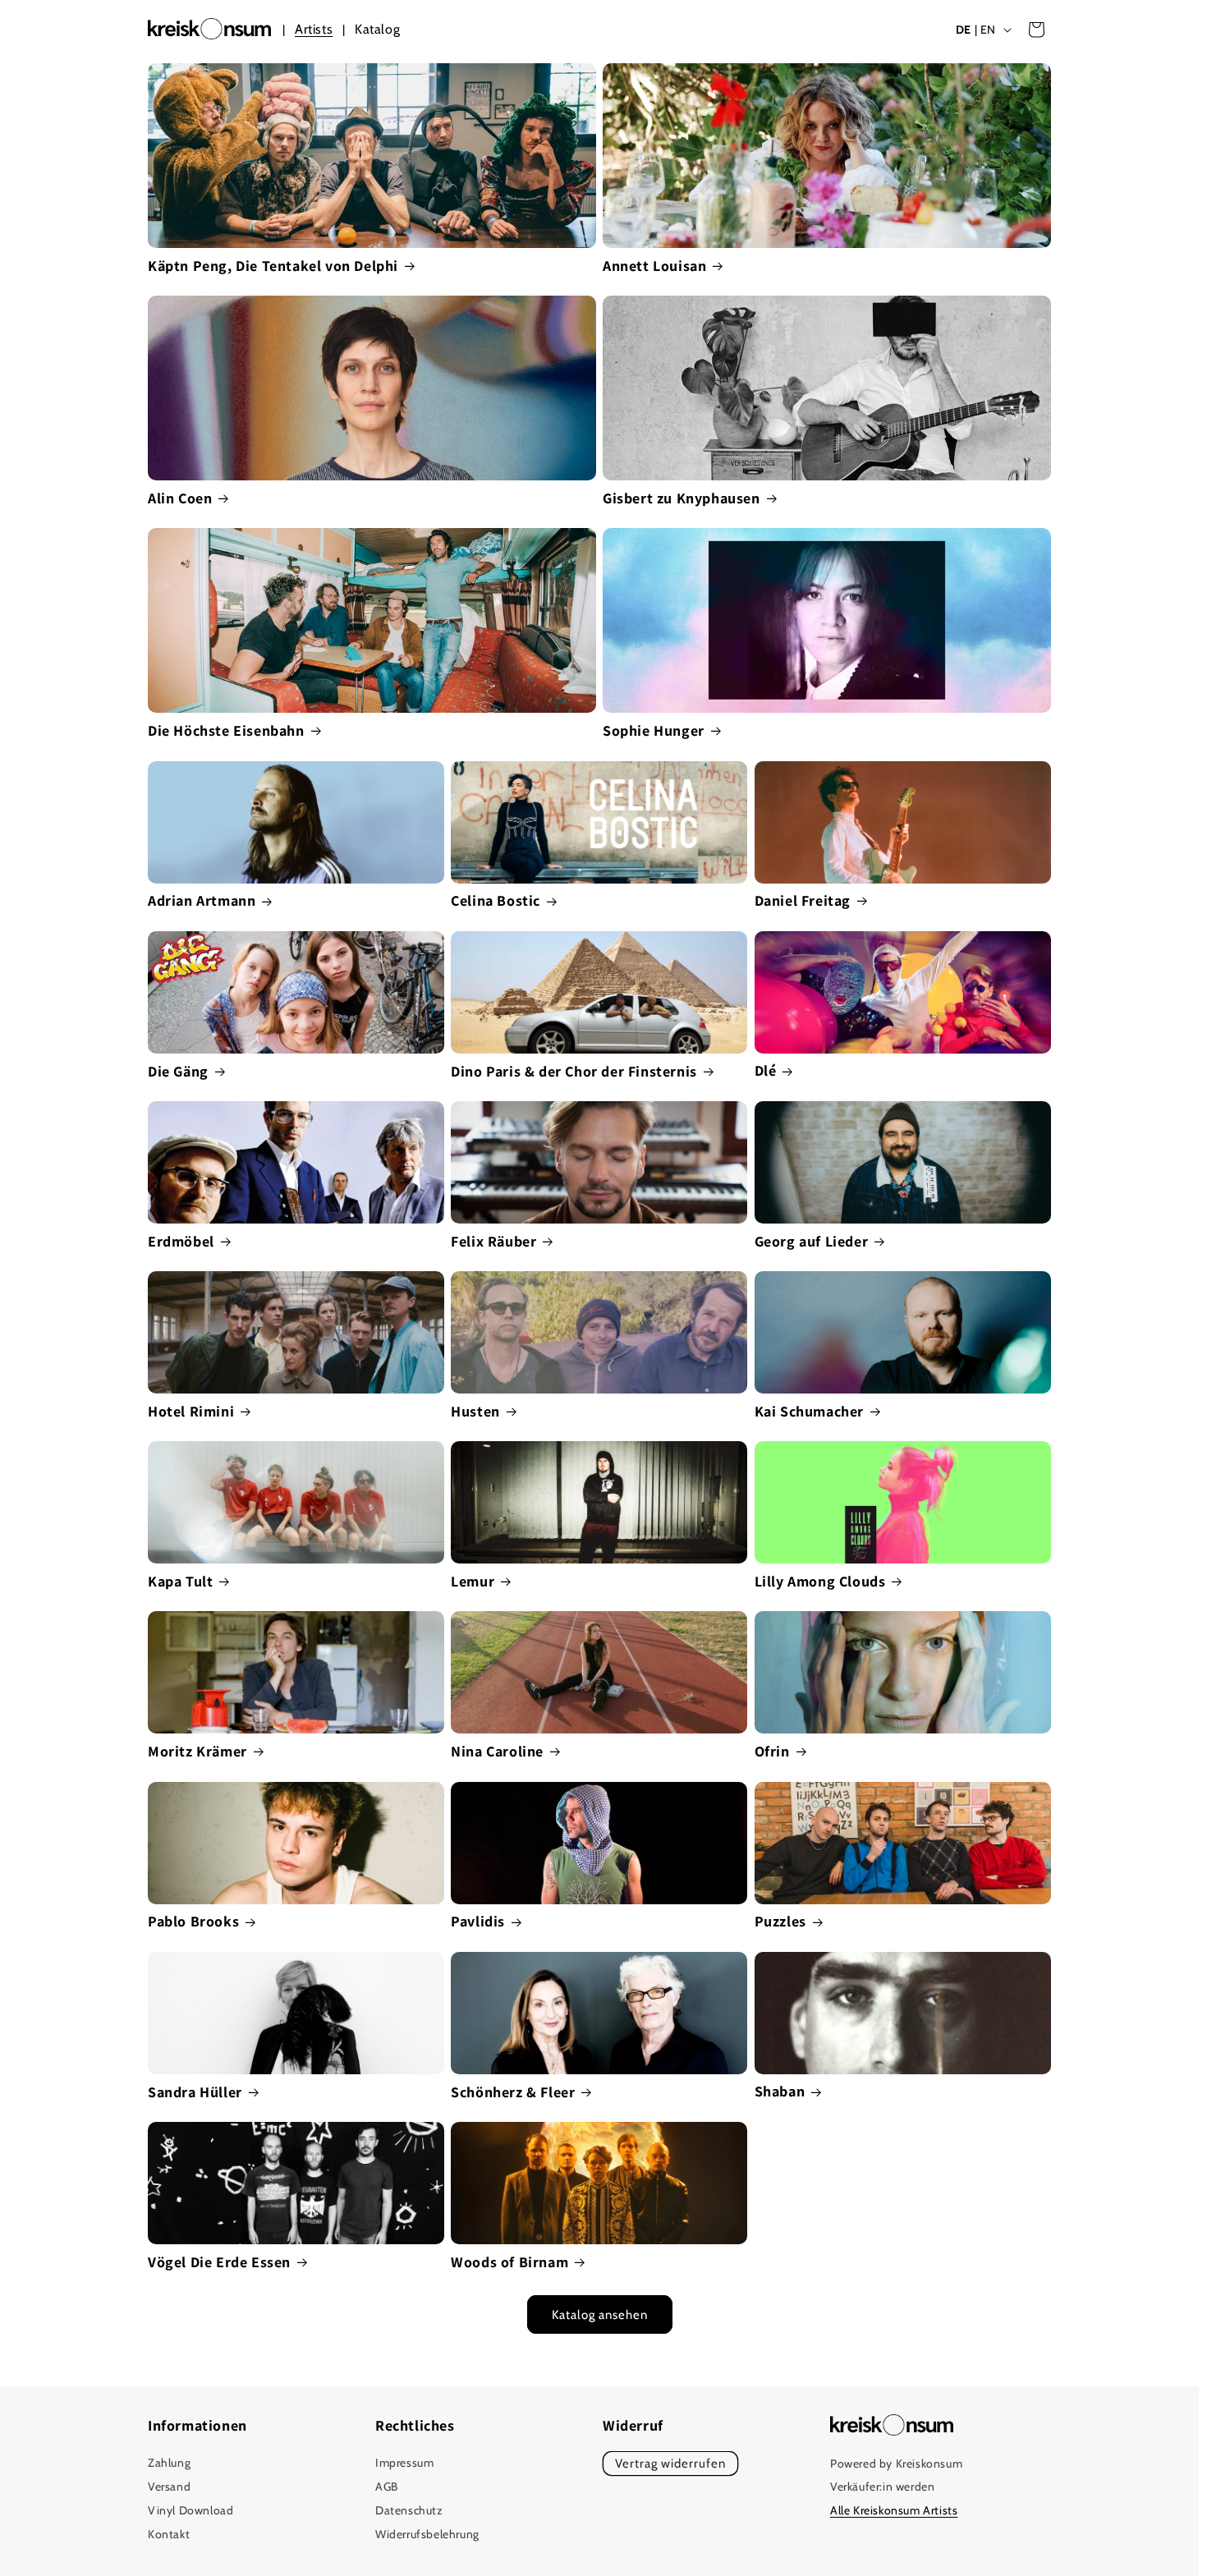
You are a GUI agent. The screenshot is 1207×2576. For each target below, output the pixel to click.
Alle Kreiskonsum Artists (894, 2511)
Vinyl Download (190, 2510)
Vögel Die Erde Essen (219, 2262)
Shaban (780, 2091)
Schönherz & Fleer (513, 2092)
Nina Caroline (497, 1751)
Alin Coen (180, 498)
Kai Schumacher (809, 1411)
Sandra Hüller (195, 2092)
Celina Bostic (496, 900)
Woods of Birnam (509, 2262)
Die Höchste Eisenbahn (226, 730)
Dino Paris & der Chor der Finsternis (574, 1071)
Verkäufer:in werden (882, 2487)
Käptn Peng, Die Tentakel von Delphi (273, 266)
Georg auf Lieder (812, 1241)
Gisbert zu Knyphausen (682, 498)
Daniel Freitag (803, 900)
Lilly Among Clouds (820, 1581)
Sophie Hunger (654, 730)
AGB (387, 2487)
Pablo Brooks (193, 1921)
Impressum (404, 2464)
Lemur (473, 1581)
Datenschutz (409, 2510)
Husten (475, 1411)
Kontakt (169, 2534)
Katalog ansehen (600, 2315)
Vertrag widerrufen (670, 2464)
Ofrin (772, 1751)
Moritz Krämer (197, 1751)
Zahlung (169, 2464)
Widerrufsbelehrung (427, 2534)
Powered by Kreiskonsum (896, 2464)
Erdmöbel (181, 1241)
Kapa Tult (180, 1581)
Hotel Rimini (191, 1411)
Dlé (766, 1070)
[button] (1036, 30)
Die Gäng (178, 1071)
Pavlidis (478, 1921)
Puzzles (780, 1921)
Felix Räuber (493, 1241)
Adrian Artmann (202, 900)
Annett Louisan (654, 266)
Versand (169, 2487)
